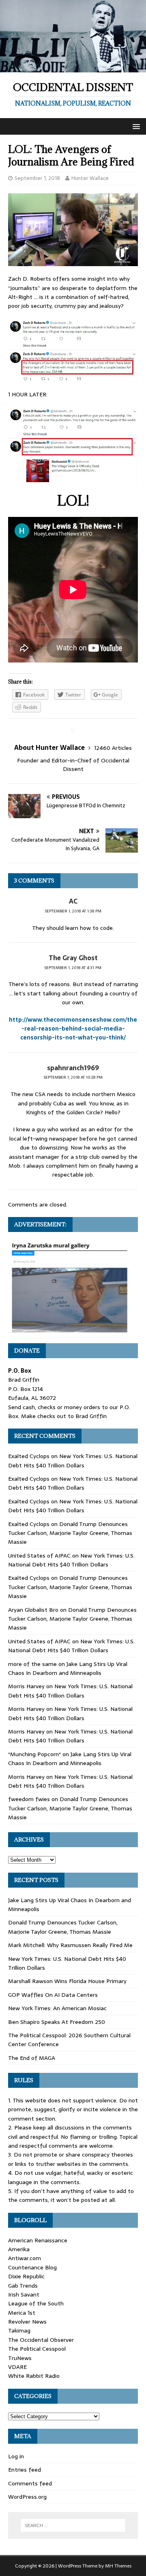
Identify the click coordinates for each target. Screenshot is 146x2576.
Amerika (19, 2249)
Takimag (19, 2330)
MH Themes (118, 2566)
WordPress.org (27, 2497)
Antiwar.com (25, 2258)
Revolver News (27, 2322)
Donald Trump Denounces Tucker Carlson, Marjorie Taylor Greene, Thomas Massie (70, 1533)
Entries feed (25, 2470)
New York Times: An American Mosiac (57, 2008)
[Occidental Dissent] (73, 68)
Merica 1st (22, 2313)
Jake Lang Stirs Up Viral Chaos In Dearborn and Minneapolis (68, 1668)
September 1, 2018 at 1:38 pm (73, 911)
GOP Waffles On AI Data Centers (53, 1995)
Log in (16, 2456)
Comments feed (30, 2483)
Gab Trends (23, 2286)
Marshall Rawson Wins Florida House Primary (67, 1981)
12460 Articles (113, 748)
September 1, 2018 (37, 178)
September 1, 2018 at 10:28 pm (73, 1077)
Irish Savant (24, 2294)
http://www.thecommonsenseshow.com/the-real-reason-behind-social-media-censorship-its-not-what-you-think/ (73, 1029)
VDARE (17, 2367)
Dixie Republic (26, 2276)
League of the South (36, 2303)
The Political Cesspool (37, 2349)
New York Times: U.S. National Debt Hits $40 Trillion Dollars (73, 1461)
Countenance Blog (32, 2267)
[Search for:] (73, 2525)
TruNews (20, 2358)
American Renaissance (38, 2240)
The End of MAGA (32, 2058)
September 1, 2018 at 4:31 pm (73, 968)
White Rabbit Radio (34, 2376)
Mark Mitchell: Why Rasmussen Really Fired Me (70, 1945)
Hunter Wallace (90, 178)
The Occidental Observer (41, 2340)
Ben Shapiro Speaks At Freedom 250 (57, 2022)
